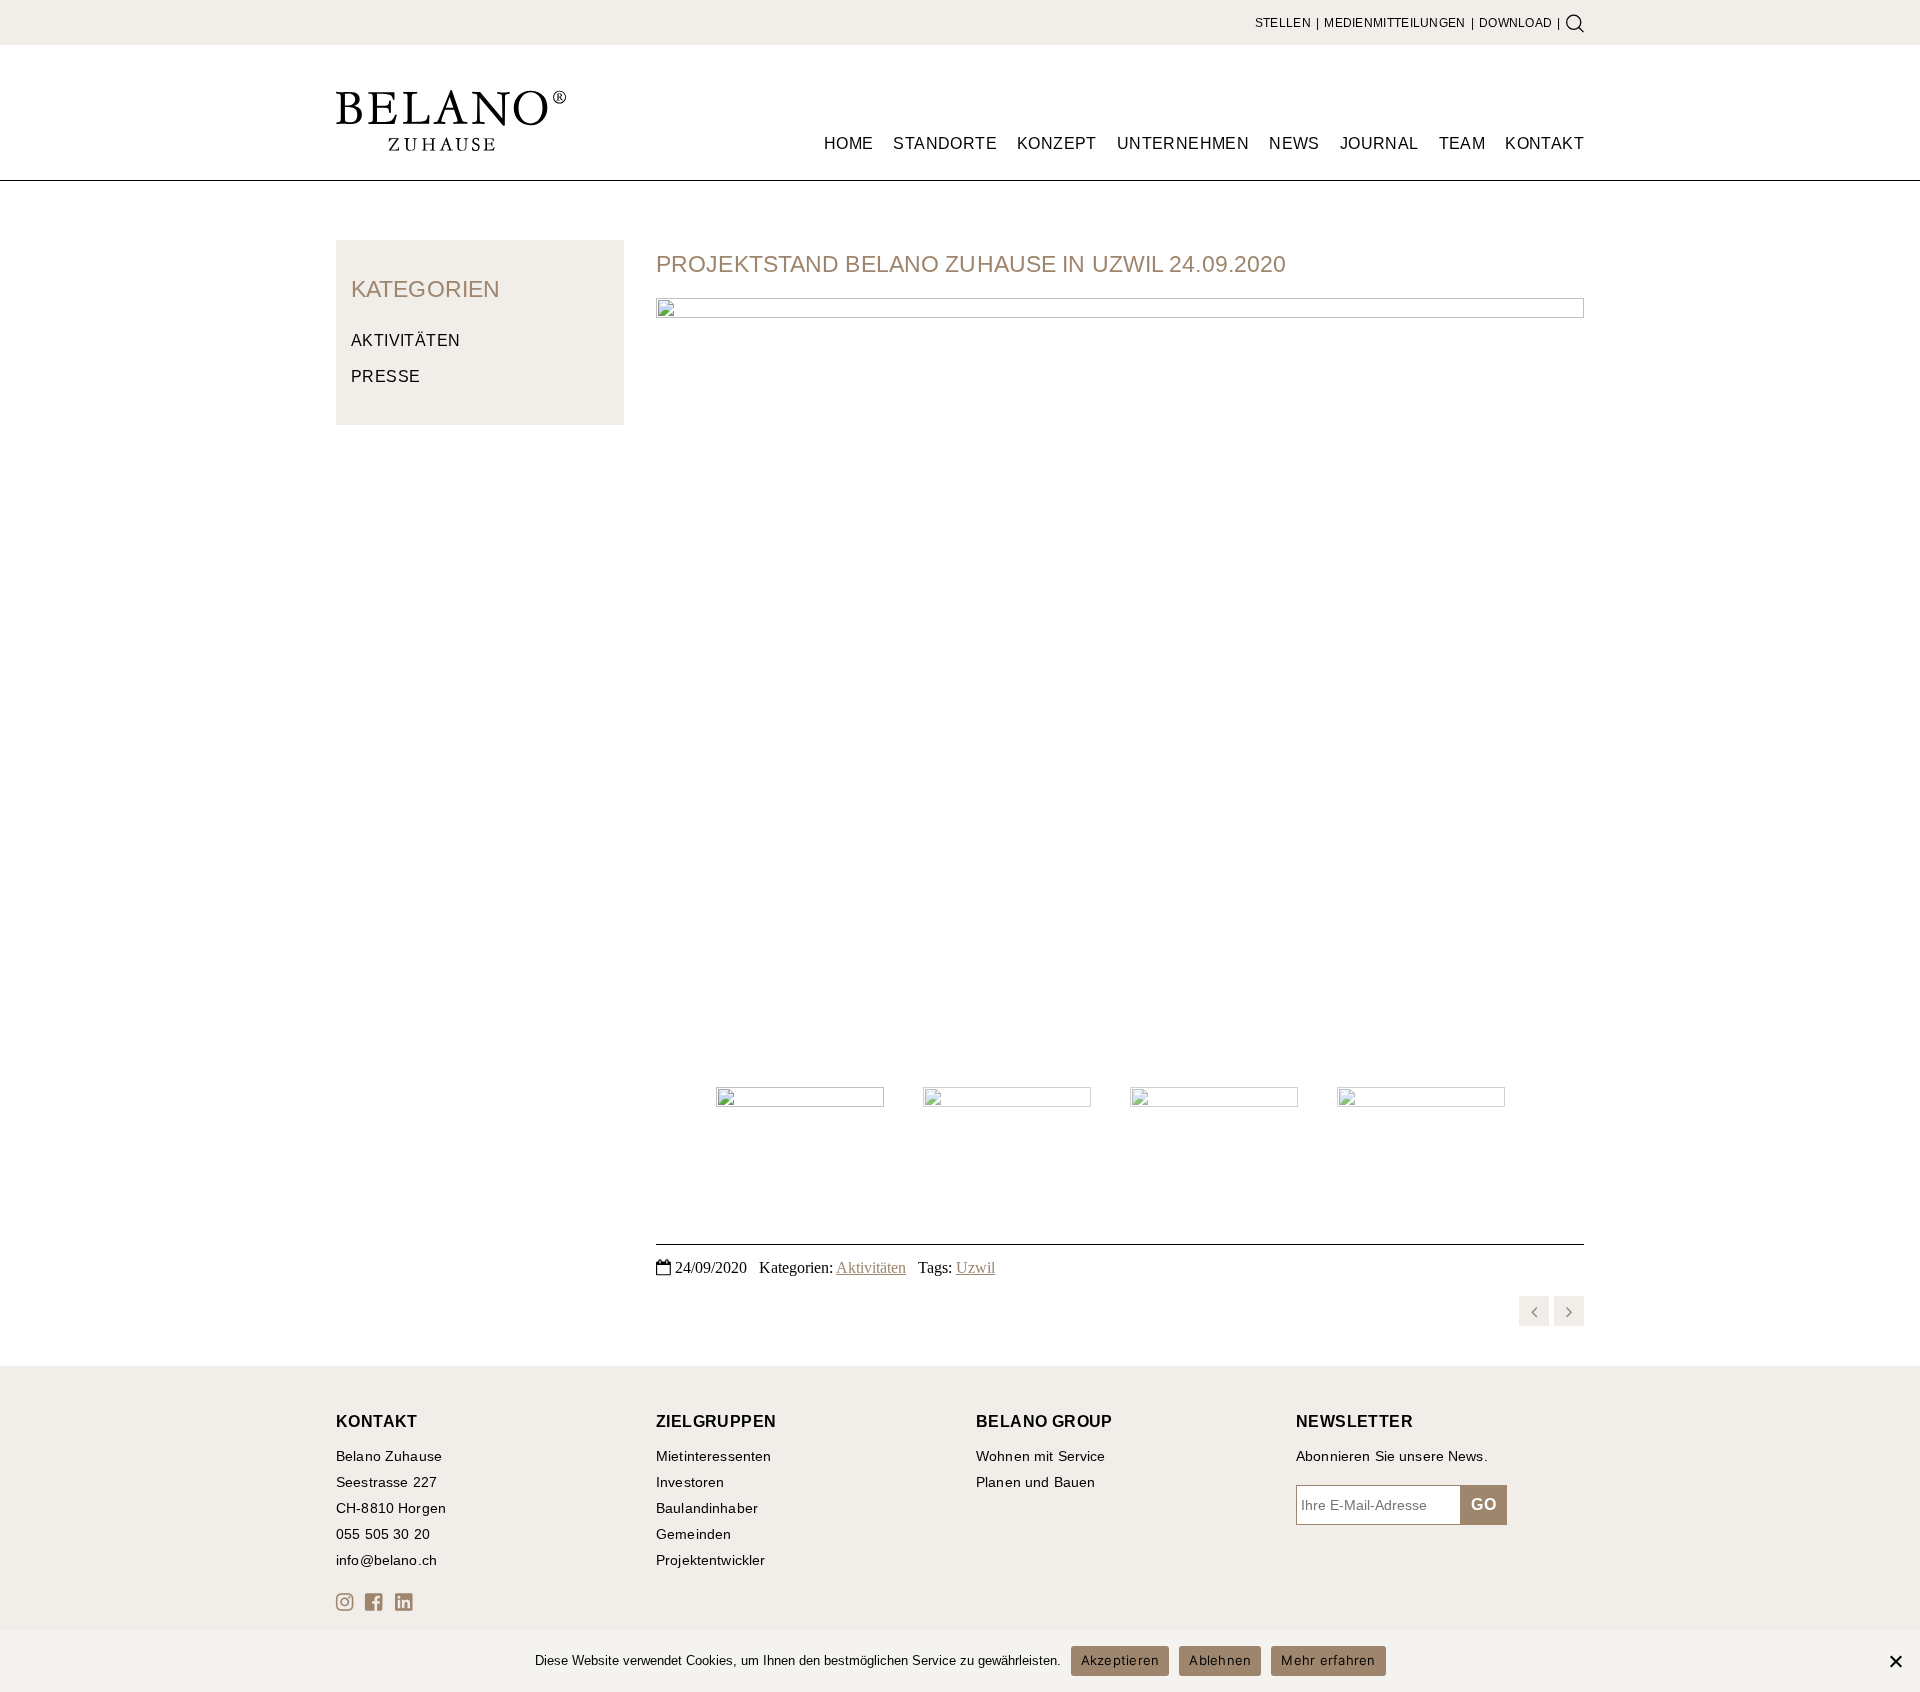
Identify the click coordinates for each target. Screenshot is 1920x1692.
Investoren (690, 1482)
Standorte (945, 143)
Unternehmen (1183, 143)
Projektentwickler (710, 1560)
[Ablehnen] (1895, 1661)
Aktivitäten (405, 340)
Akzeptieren (1120, 1660)
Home (849, 143)
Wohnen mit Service (1041, 1456)
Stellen (1283, 23)
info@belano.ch (386, 1560)
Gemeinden (693, 1534)
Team (1462, 143)
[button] (348, 1602)
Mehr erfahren (1328, 1660)
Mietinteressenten (713, 1456)
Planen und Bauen (1035, 1482)
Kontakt (1544, 143)
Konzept (1057, 143)
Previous (681, 685)
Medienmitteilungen (1394, 23)
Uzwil (975, 1267)
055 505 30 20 (383, 1534)
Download (1515, 23)
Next (1559, 685)
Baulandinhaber (707, 1508)
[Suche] (1575, 23)
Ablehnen (1220, 1660)
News (1294, 143)
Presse (385, 376)
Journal (1379, 143)
